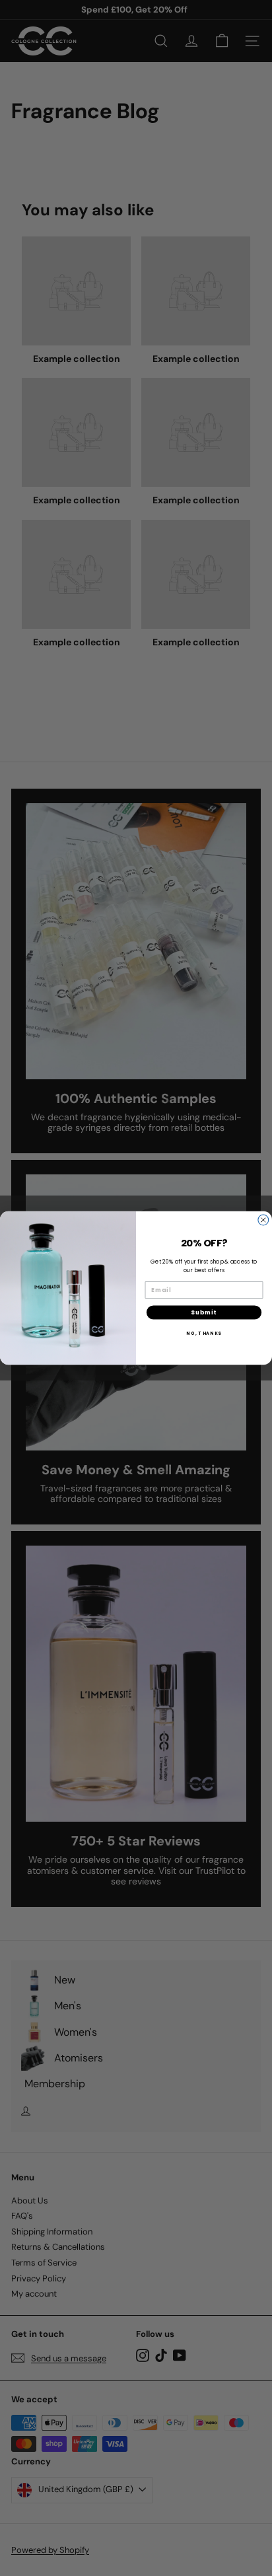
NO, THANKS (204, 1333)
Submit (204, 1312)
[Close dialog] (263, 1220)
